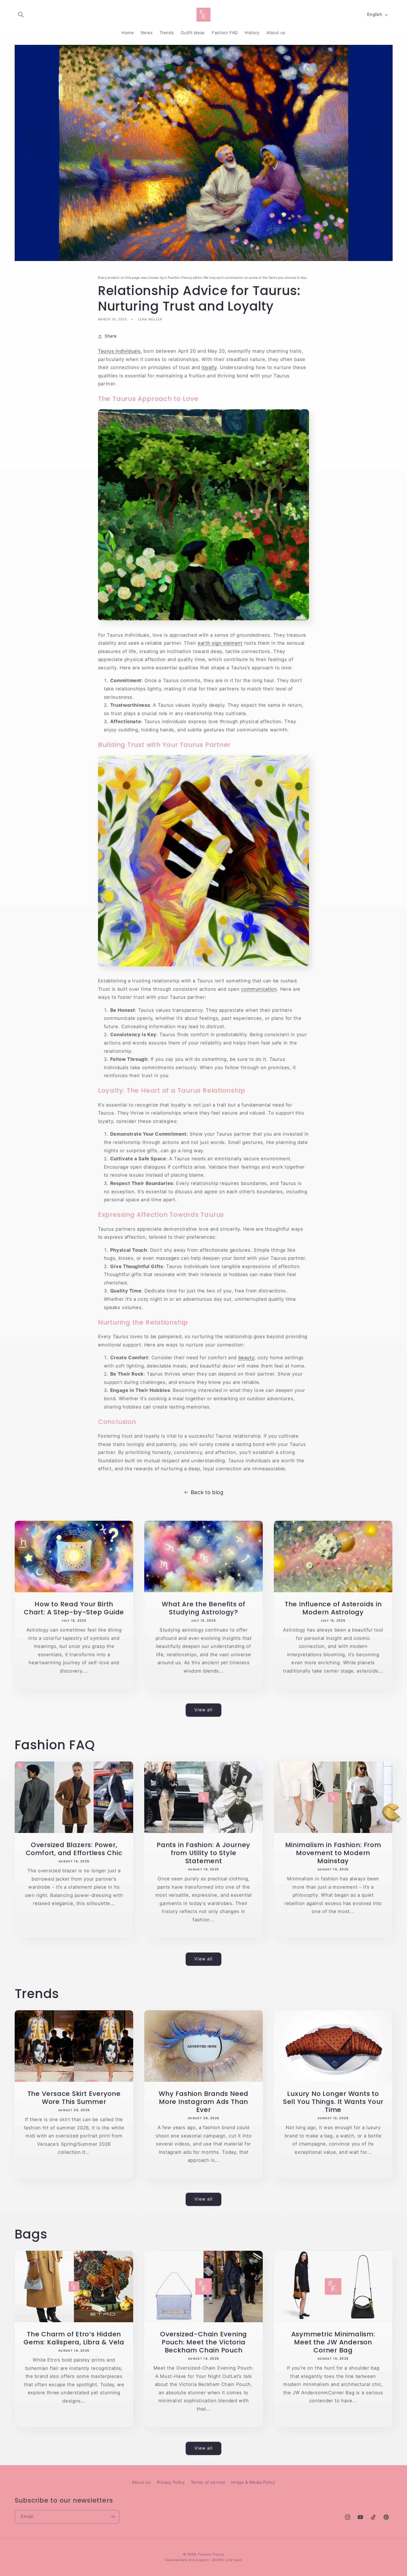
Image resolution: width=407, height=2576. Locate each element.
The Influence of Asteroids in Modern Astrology (333, 1608)
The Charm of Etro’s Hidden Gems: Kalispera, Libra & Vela (74, 2338)
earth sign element (220, 643)
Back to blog (207, 1492)
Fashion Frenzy (211, 2554)
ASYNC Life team (227, 2560)
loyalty (209, 367)
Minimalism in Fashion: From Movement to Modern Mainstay (333, 1853)
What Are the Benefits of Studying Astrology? (203, 1608)
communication (259, 989)
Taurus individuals (119, 351)
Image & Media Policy (253, 2482)
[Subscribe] (112, 2517)
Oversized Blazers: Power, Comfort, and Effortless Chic (74, 1849)
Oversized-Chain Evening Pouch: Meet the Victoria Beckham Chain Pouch (203, 2342)
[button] (21, 15)
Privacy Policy (171, 2482)
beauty (246, 1358)
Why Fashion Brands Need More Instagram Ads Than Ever (203, 2102)
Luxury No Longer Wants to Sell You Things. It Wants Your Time (333, 2102)
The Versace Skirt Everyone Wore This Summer (74, 2098)
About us (141, 2482)
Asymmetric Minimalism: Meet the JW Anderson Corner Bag (333, 2342)
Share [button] (111, 336)
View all (203, 1710)
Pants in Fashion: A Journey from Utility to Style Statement (203, 1853)
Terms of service (208, 2482)
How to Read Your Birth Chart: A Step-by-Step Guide (74, 1608)
